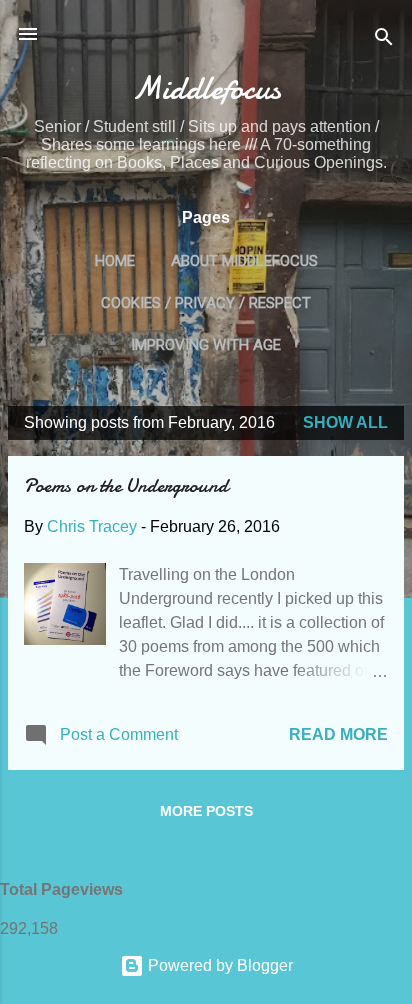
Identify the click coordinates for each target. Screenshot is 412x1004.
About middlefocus (244, 261)
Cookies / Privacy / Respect (206, 303)
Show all (345, 422)
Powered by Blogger (218, 965)
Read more (338, 734)
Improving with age (206, 345)
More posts (206, 811)
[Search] (384, 40)
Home (115, 261)
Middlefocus (206, 88)
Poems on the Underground (126, 485)
